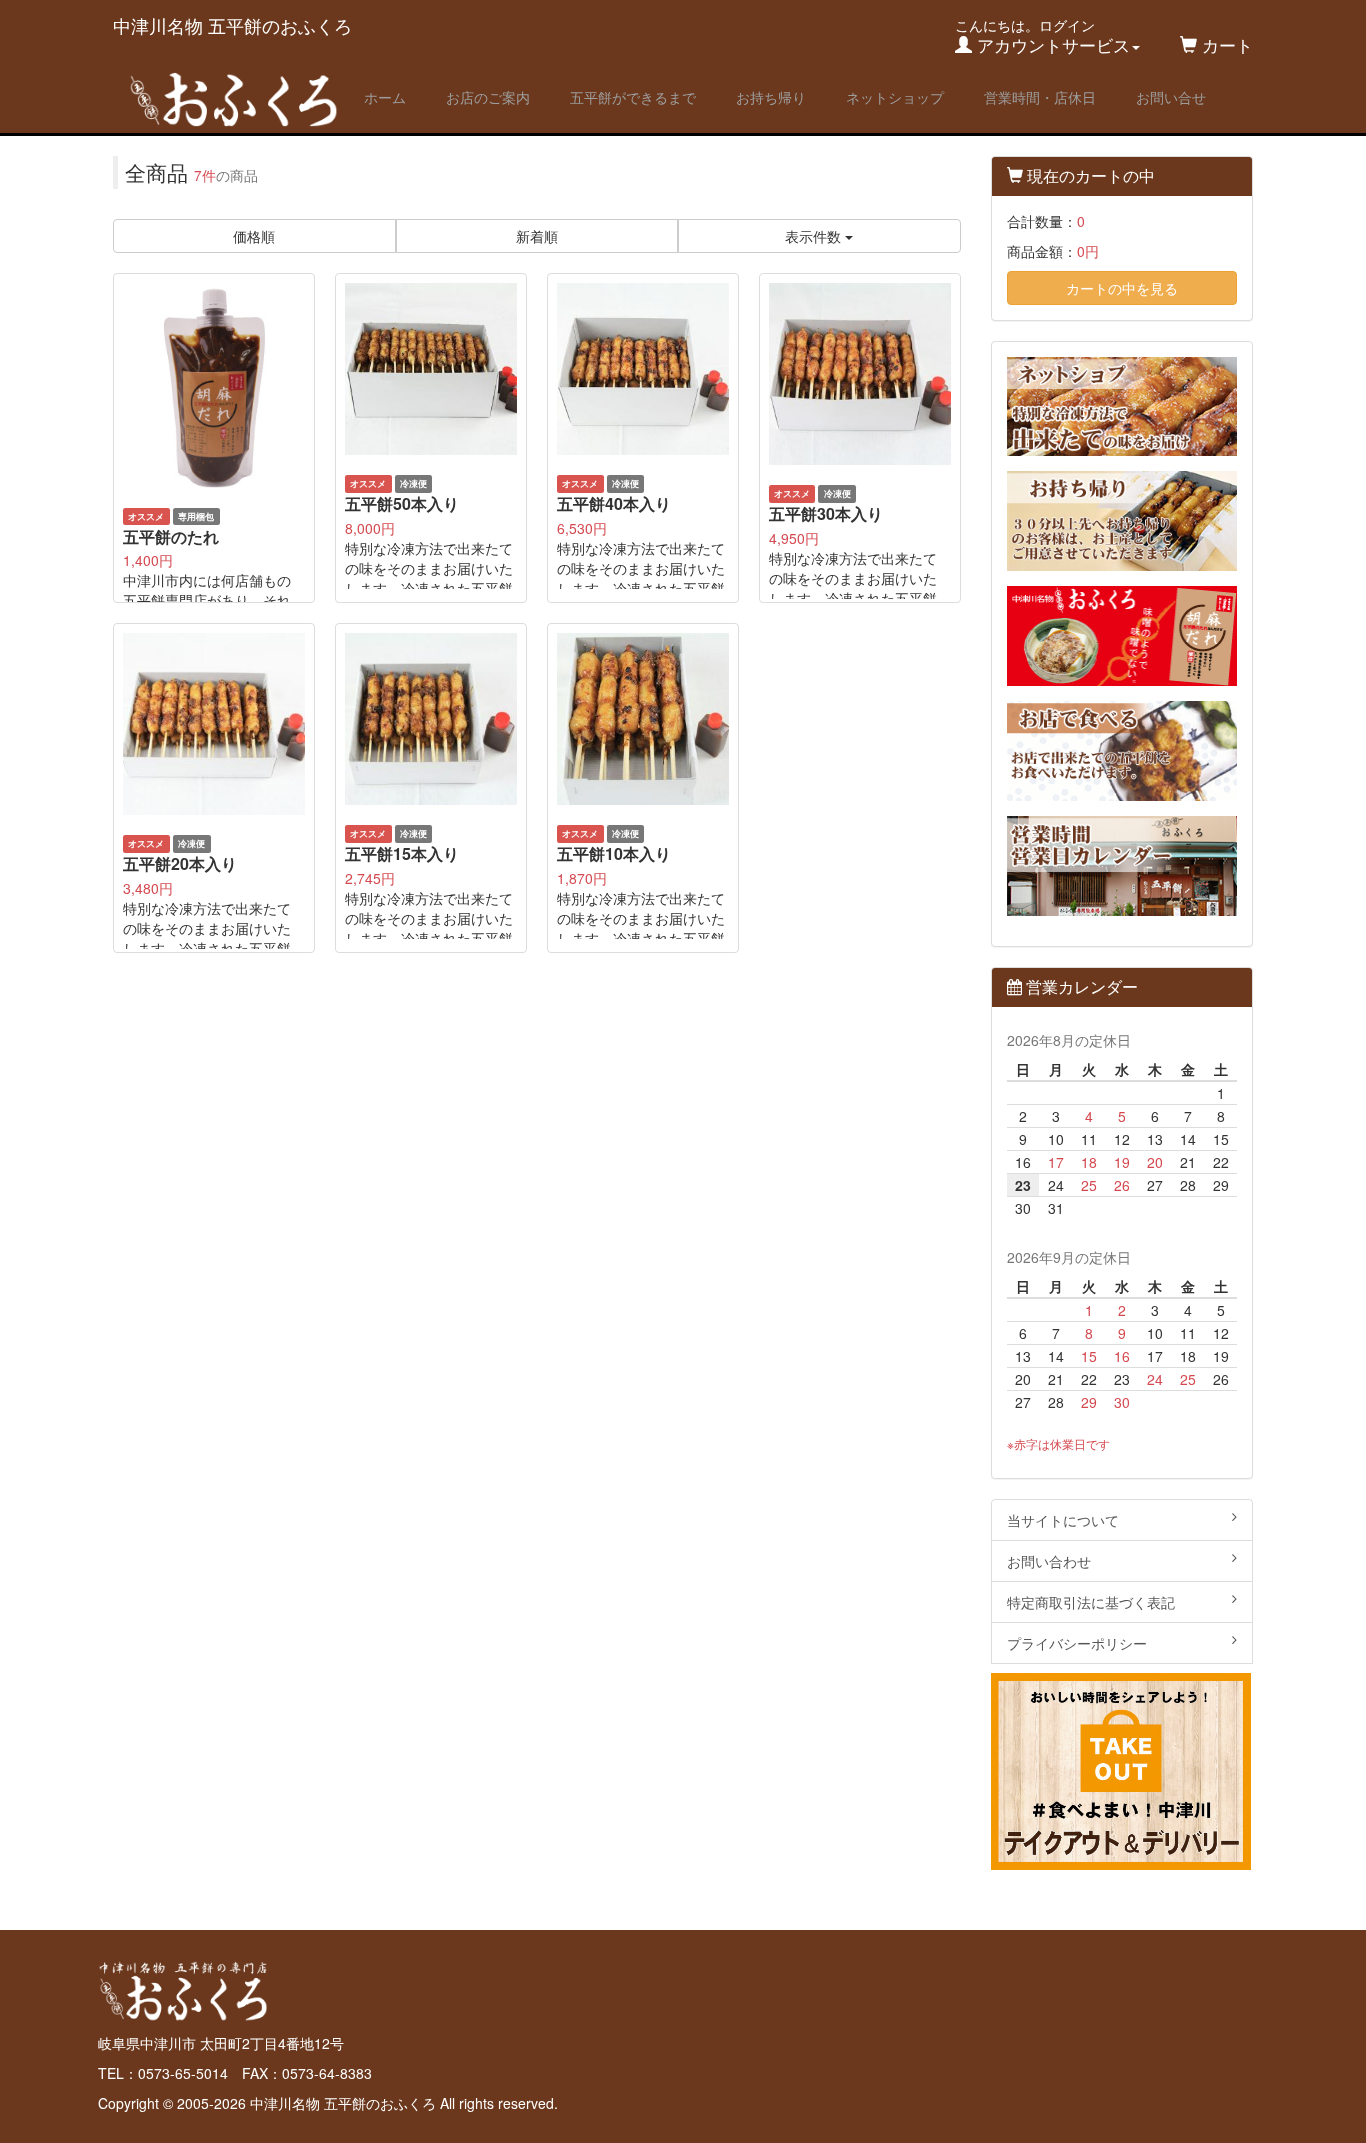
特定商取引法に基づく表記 (1091, 1602)
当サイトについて (1063, 1520)
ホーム (385, 97)
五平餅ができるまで (633, 97)
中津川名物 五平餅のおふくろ (232, 25)
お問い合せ (1171, 97)
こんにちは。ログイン (1042, 36)
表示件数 (815, 236)
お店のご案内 (488, 97)
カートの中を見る (1122, 288)
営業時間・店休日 (1040, 97)
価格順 (254, 236)
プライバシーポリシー (1077, 1643)
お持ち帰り (771, 97)
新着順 (537, 236)
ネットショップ (895, 97)
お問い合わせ (1049, 1561)
